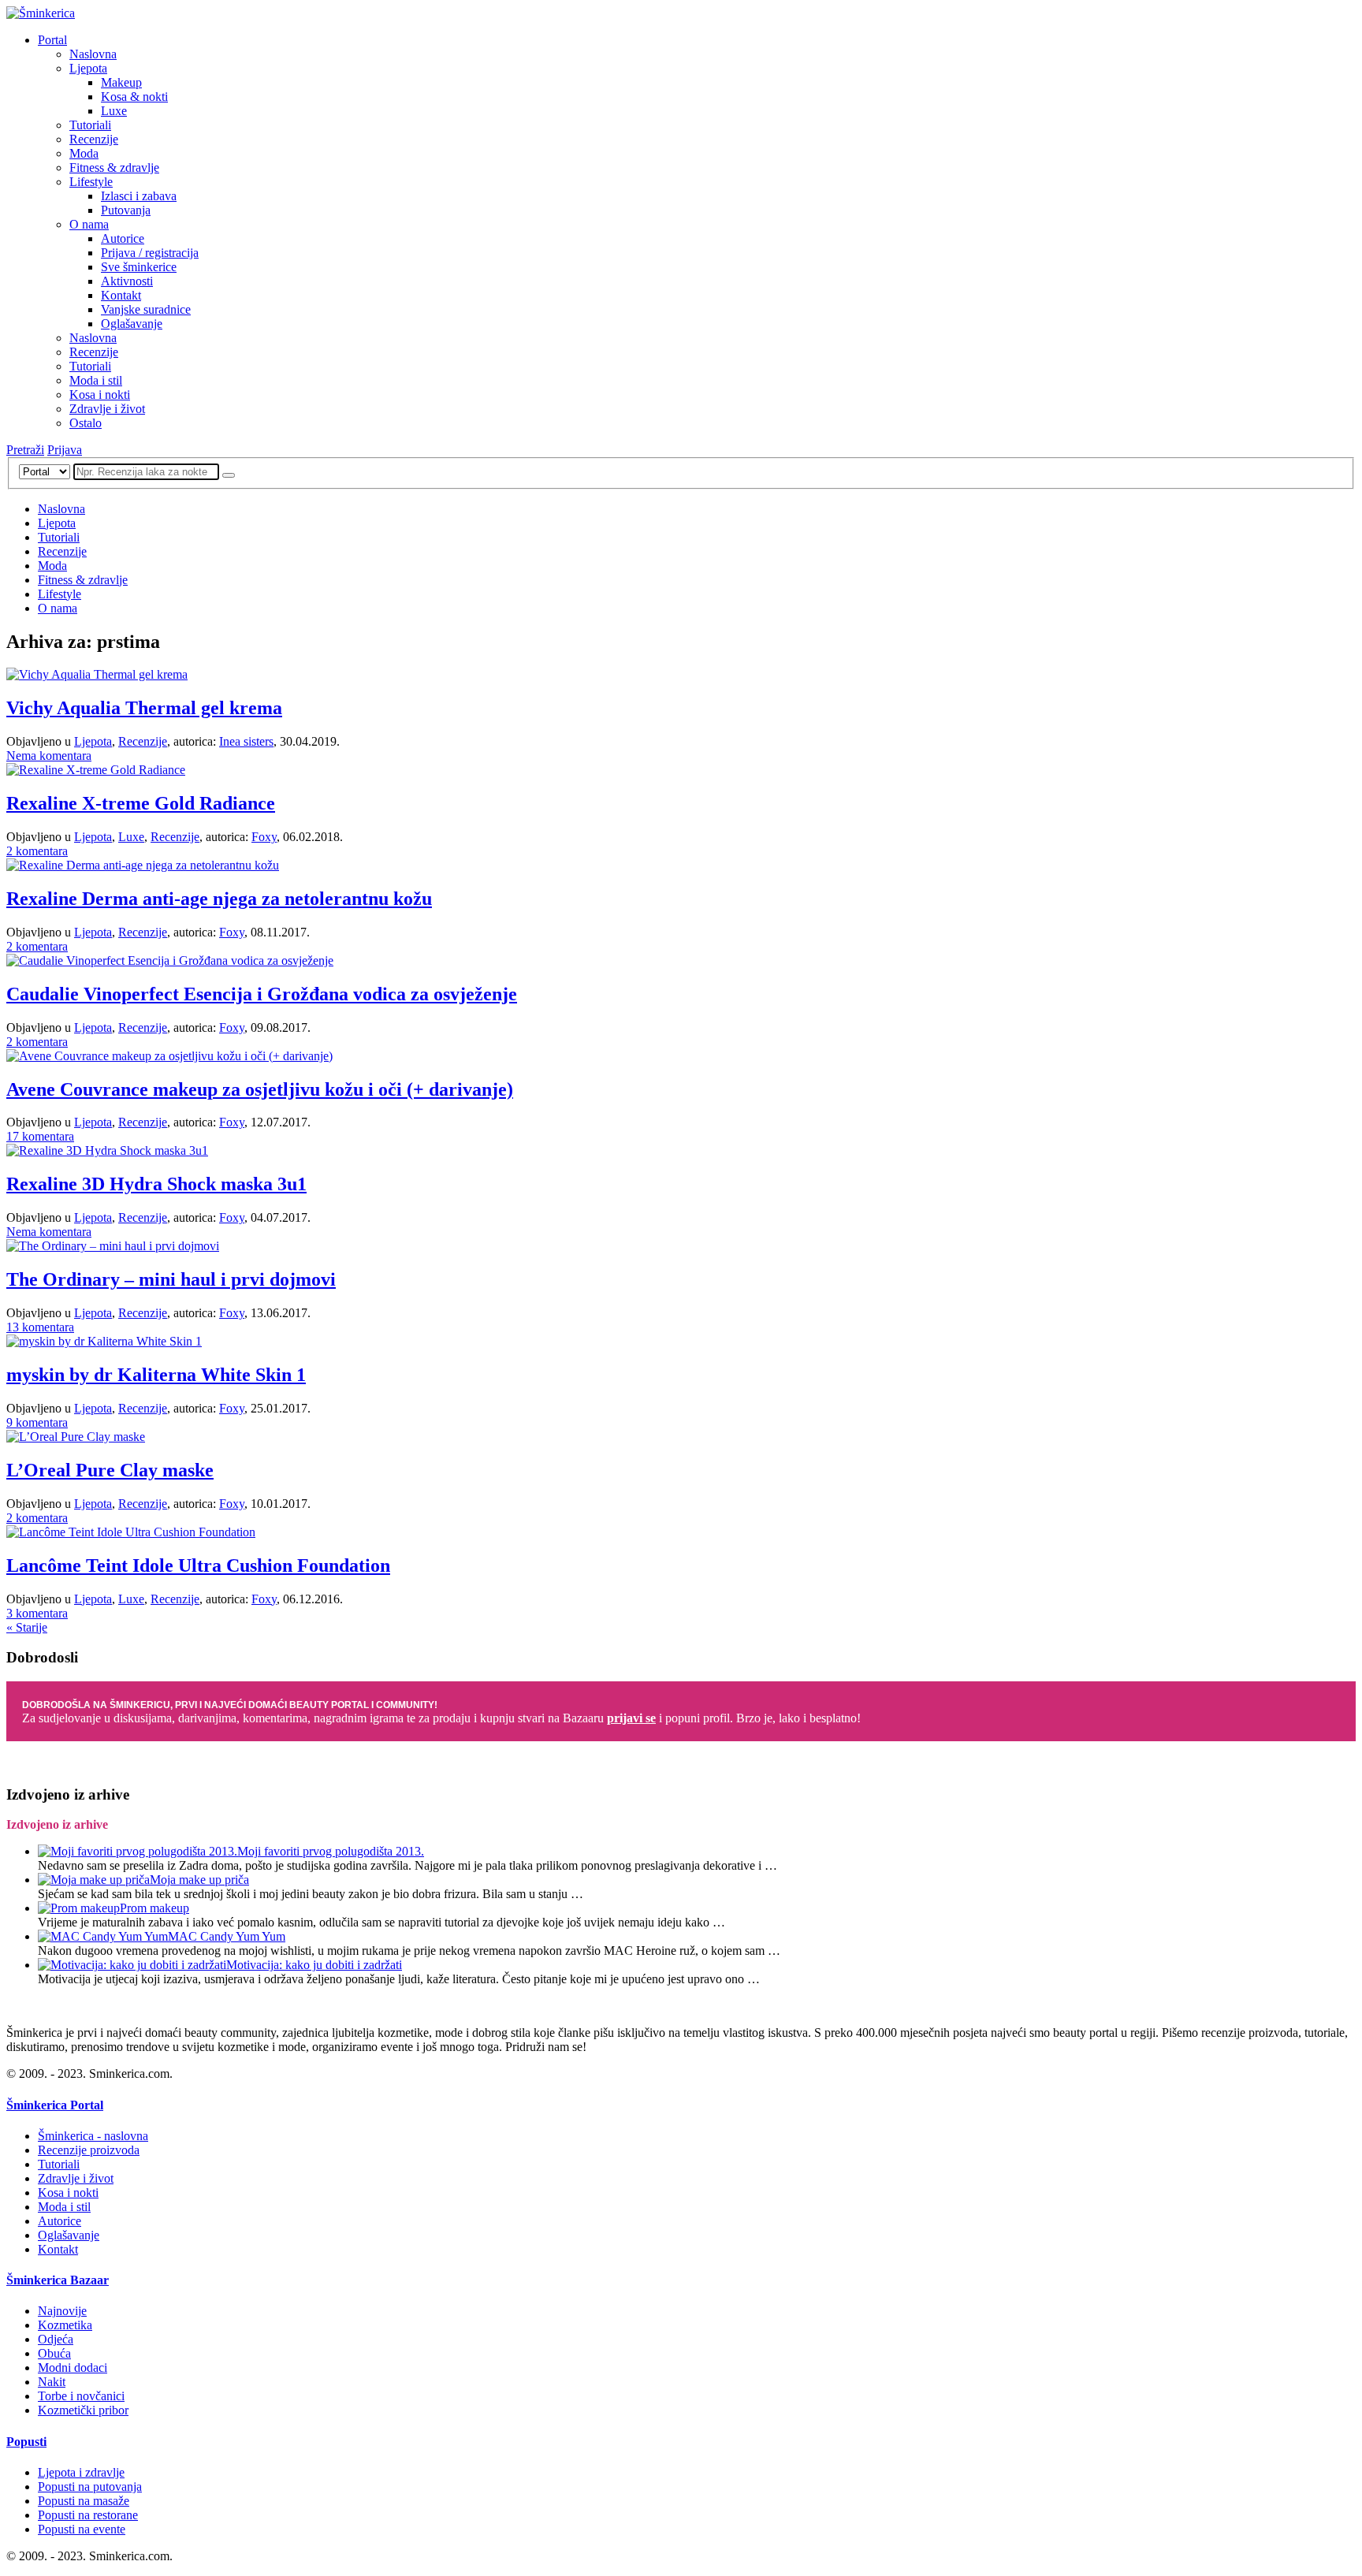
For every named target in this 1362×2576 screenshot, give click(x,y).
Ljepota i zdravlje (81, 2472)
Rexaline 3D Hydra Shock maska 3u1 (156, 1184)
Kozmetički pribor (83, 2410)
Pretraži (25, 450)
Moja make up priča (199, 1880)
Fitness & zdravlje (114, 168)
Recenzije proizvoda (89, 2150)
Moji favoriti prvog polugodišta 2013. (331, 1851)
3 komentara (37, 1613)
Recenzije (94, 139)
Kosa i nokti (100, 395)
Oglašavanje (132, 324)
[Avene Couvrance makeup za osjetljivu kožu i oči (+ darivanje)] (169, 1056)
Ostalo (86, 423)
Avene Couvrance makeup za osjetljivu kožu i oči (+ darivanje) (260, 1089)
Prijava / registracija (150, 253)
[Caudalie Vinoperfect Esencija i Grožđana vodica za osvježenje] (170, 960)
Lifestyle (91, 182)
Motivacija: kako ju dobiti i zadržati (314, 1965)
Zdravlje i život (107, 409)
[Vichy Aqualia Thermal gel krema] (97, 674)
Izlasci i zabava (139, 196)
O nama (89, 224)
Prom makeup (154, 1908)
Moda (84, 153)
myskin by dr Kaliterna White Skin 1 (156, 1375)
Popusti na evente (82, 2529)
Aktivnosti (127, 281)
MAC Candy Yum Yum (227, 1936)
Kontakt (121, 295)
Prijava (65, 450)
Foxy (264, 837)
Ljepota (88, 68)
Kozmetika (65, 2325)
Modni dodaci (73, 2368)
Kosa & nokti (134, 97)
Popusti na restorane (88, 2515)
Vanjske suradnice (146, 309)
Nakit (52, 2382)
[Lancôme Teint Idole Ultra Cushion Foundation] (131, 1532)
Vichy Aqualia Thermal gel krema (144, 708)
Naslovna (93, 54)
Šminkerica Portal (55, 2105)
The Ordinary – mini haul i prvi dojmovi (171, 1279)
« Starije (27, 1627)
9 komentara (37, 1422)
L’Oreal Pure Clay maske (110, 1470)
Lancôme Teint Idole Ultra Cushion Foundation (198, 1565)
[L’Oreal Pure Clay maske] (76, 1437)
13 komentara (40, 1327)
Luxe (114, 111)
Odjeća (56, 2339)
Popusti (26, 2442)
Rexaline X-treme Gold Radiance (141, 803)
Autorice (123, 238)
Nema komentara (49, 756)
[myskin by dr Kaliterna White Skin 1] (104, 1341)
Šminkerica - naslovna (93, 2136)
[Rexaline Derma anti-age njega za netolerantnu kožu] (143, 865)
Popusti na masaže (84, 2501)
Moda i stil (96, 380)
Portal (52, 40)
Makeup (121, 82)
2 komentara (37, 851)
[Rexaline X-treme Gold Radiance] (96, 770)
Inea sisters (246, 741)
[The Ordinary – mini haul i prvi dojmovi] (113, 1246)
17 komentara (40, 1136)
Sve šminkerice (139, 267)
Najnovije (62, 2311)
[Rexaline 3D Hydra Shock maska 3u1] (107, 1150)
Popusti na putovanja (90, 2487)
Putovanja (126, 210)
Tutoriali (90, 125)
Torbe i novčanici (81, 2396)
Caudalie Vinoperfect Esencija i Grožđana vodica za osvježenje (262, 994)
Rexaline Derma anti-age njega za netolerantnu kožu (219, 899)
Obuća (54, 2353)
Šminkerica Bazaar (58, 2280)
